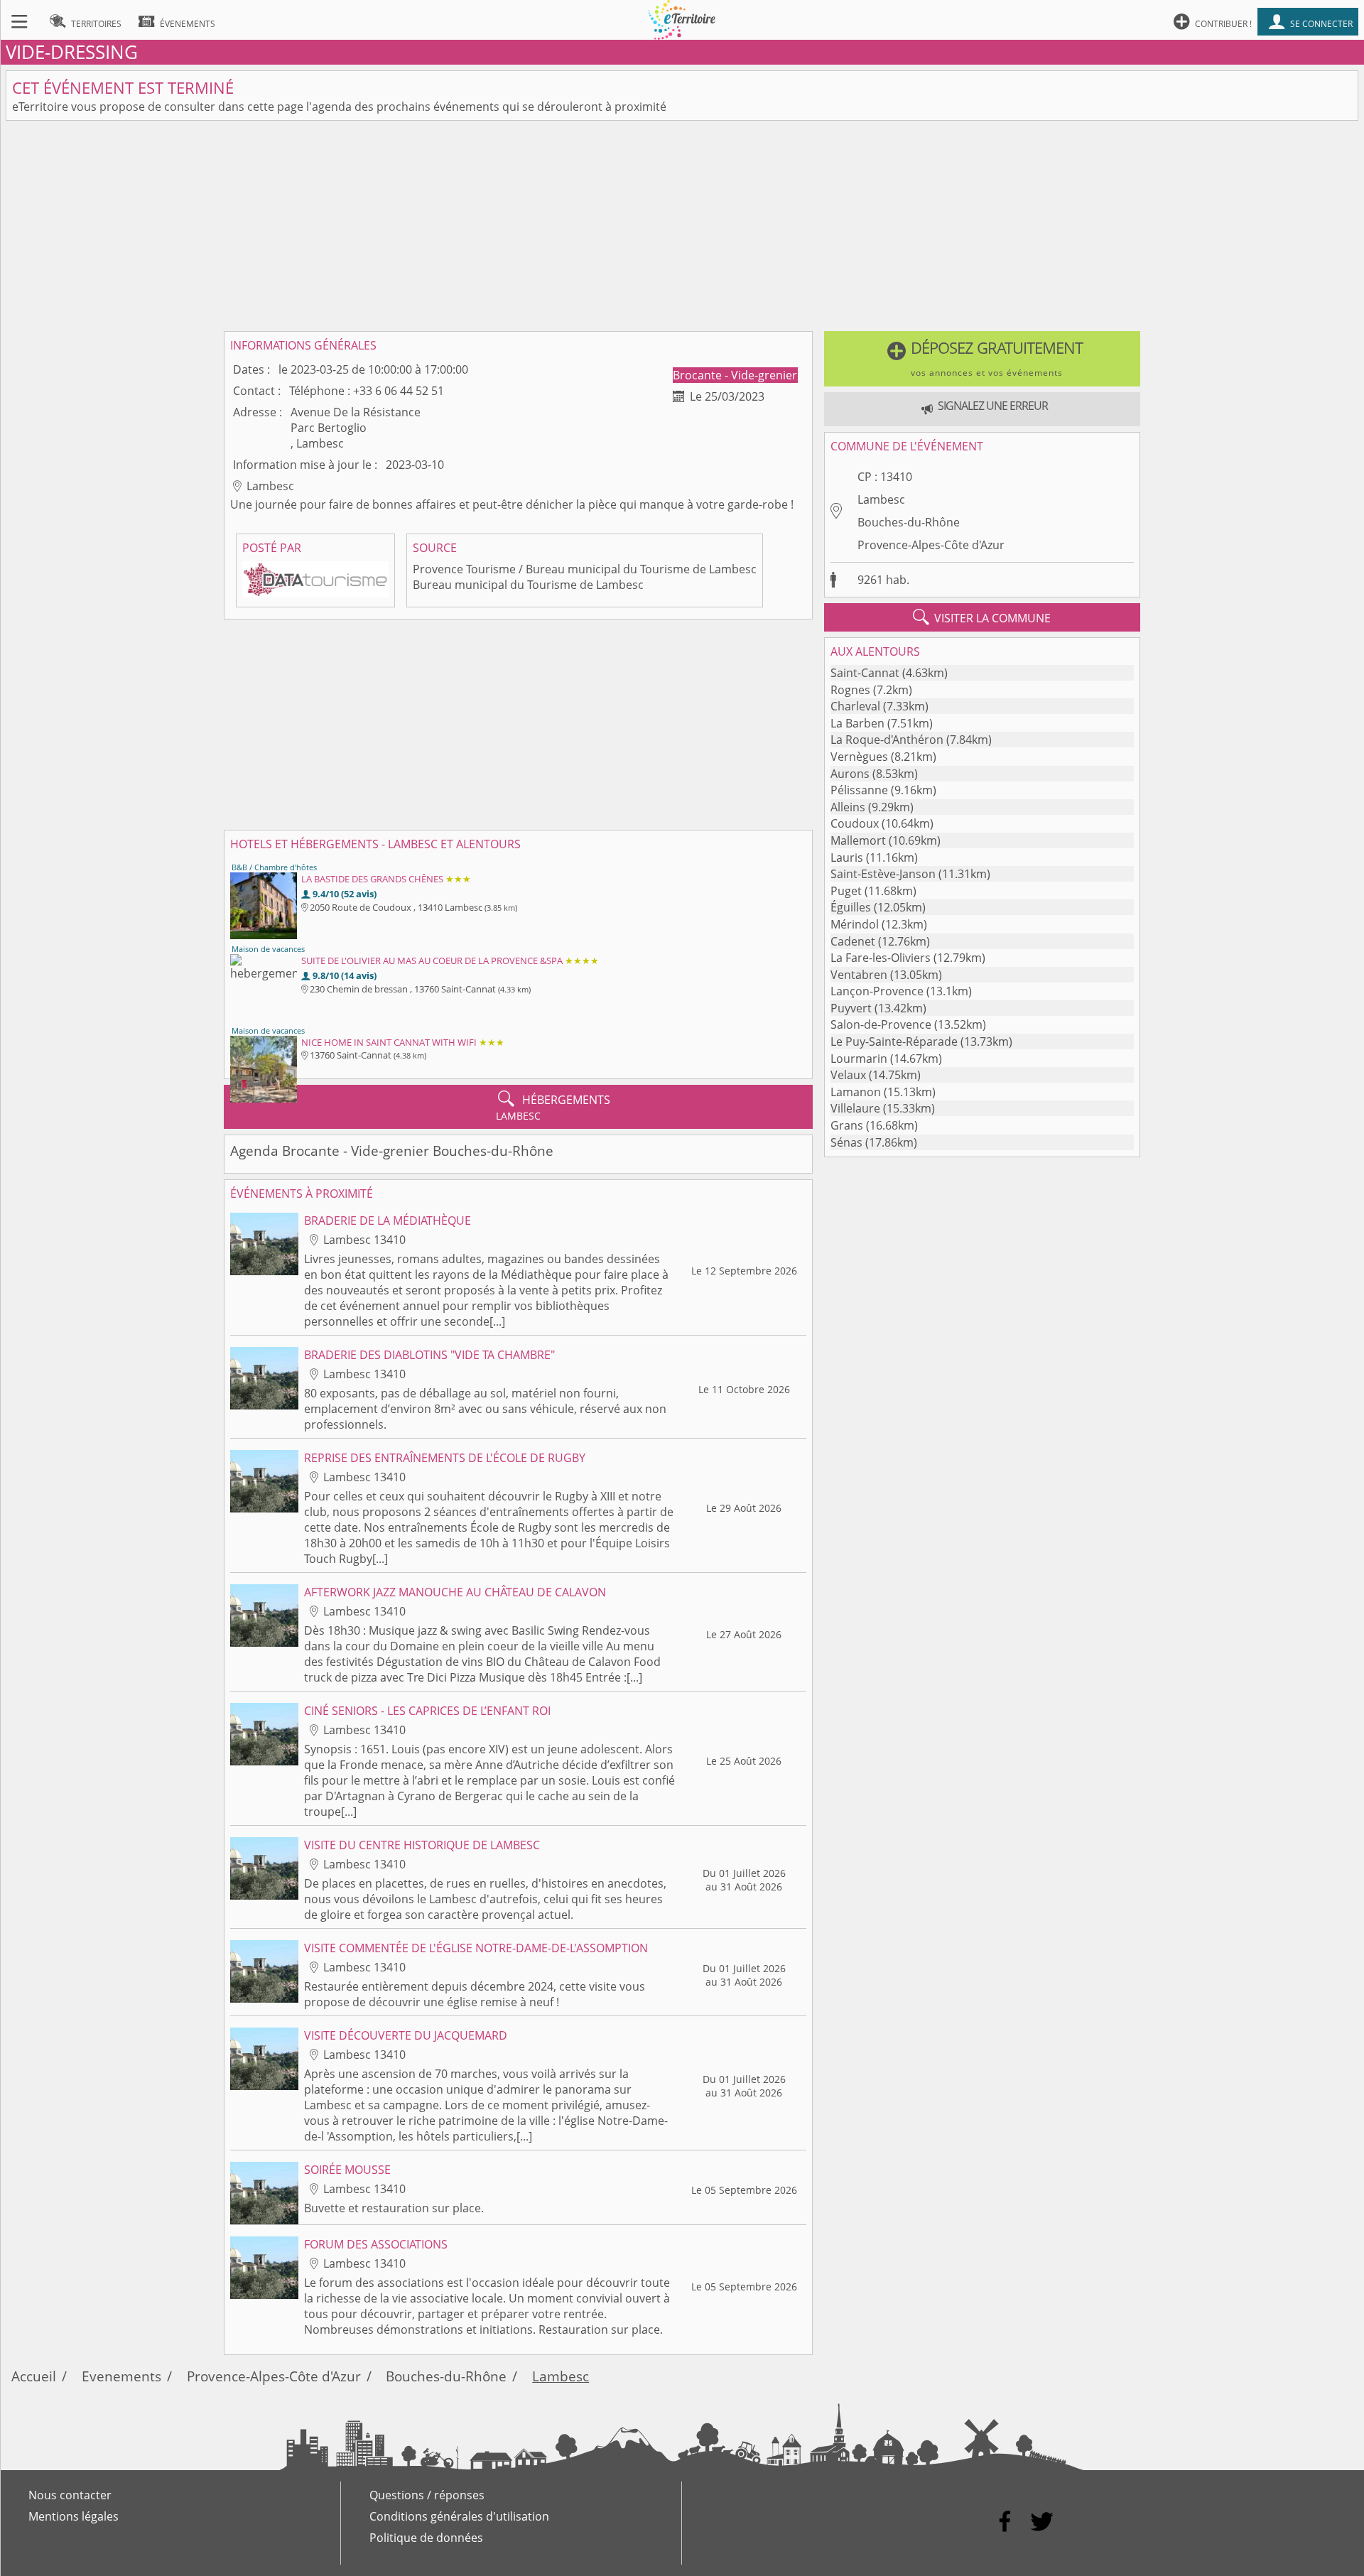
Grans (847, 1125)
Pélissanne (859, 790)
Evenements (121, 2376)
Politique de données (426, 2538)
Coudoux (855, 823)
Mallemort (858, 840)
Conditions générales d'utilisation (459, 2516)
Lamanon (856, 1092)
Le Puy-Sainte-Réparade (894, 1041)
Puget (846, 891)
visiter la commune (982, 617)
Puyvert (851, 1008)
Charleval (855, 706)
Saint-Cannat (865, 673)
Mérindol (855, 924)
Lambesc (881, 499)
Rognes (850, 690)
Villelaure (855, 1108)
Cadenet (853, 941)
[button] (982, 359)
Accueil (34, 2376)
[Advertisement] (682, 226)
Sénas (846, 1142)
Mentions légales (74, 2516)
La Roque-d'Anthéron (887, 740)
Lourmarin (859, 1059)
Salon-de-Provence (881, 1024)
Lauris (847, 857)
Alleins (848, 807)
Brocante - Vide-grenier (735, 375)
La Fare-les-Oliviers (881, 958)
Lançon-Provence (877, 991)
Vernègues (859, 757)
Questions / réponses (427, 2495)
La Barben (857, 723)
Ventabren (859, 975)
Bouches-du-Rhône (909, 522)
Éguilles (851, 907)
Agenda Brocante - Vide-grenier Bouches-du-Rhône (392, 1151)
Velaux (848, 1075)
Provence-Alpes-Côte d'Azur (931, 545)
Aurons (850, 774)
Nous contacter (70, 2495)
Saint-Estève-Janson (883, 874)
